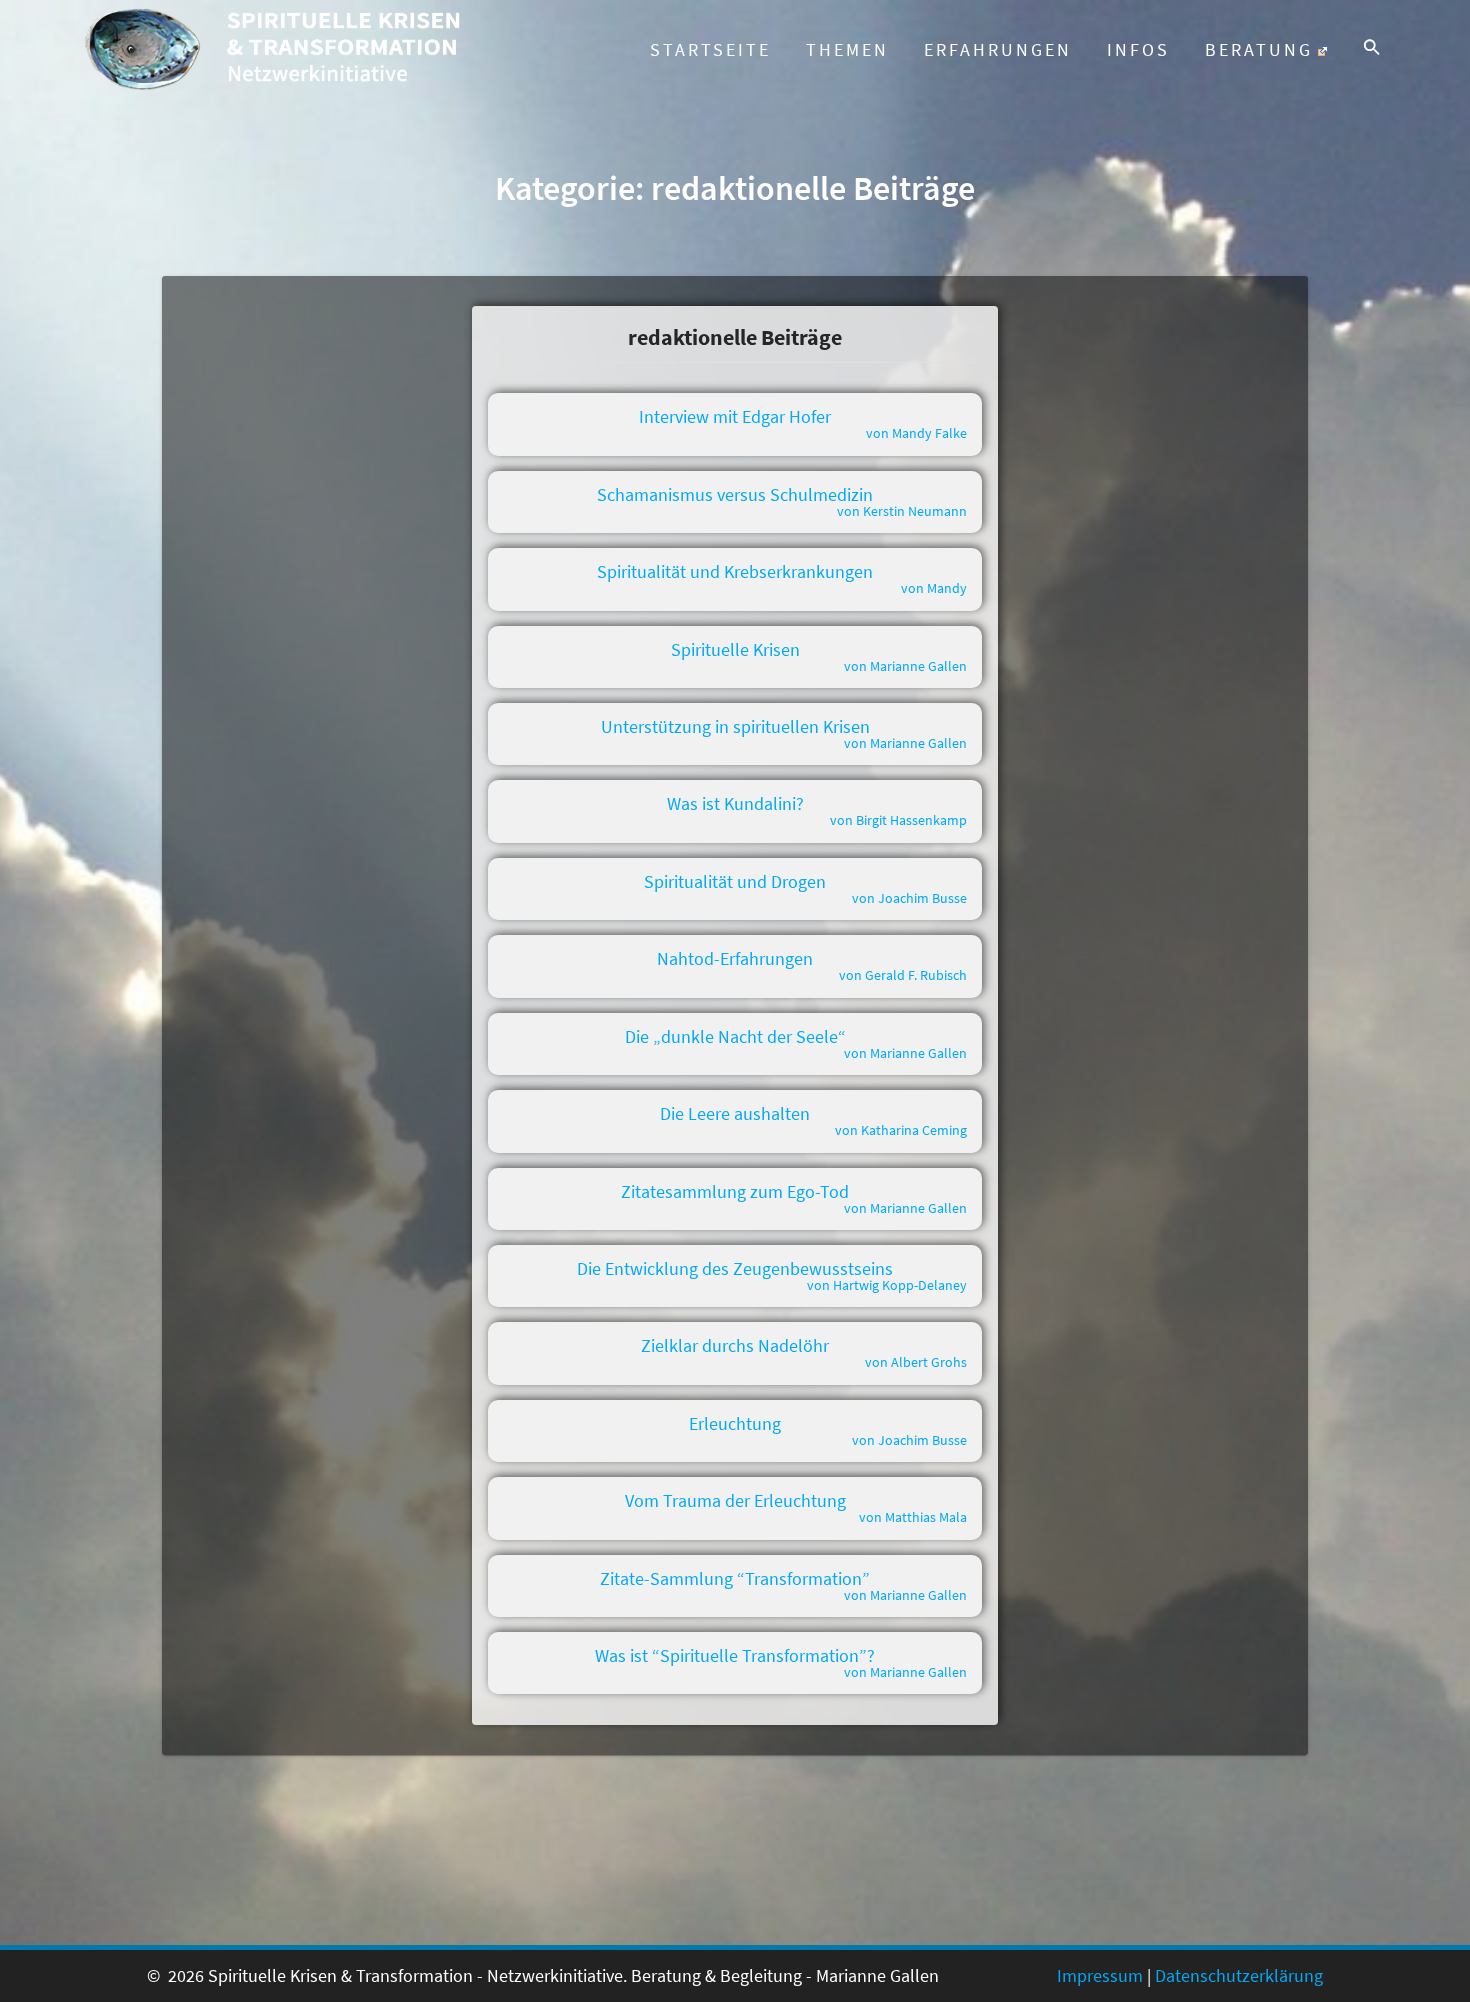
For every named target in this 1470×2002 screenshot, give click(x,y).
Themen (847, 49)
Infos (1138, 49)
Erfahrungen (998, 49)
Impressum (1100, 1975)
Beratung (1259, 49)
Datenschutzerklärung (1239, 1975)
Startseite (710, 49)
